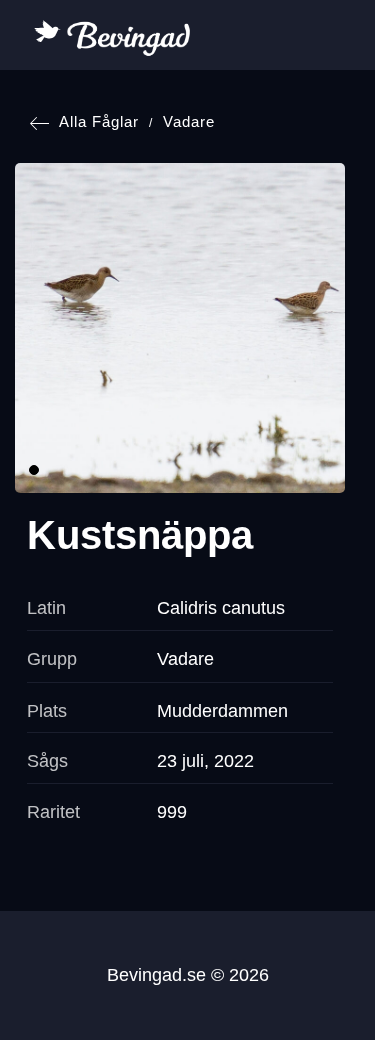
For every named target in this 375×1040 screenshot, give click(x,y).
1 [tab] (34, 470)
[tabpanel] (180, 328)
